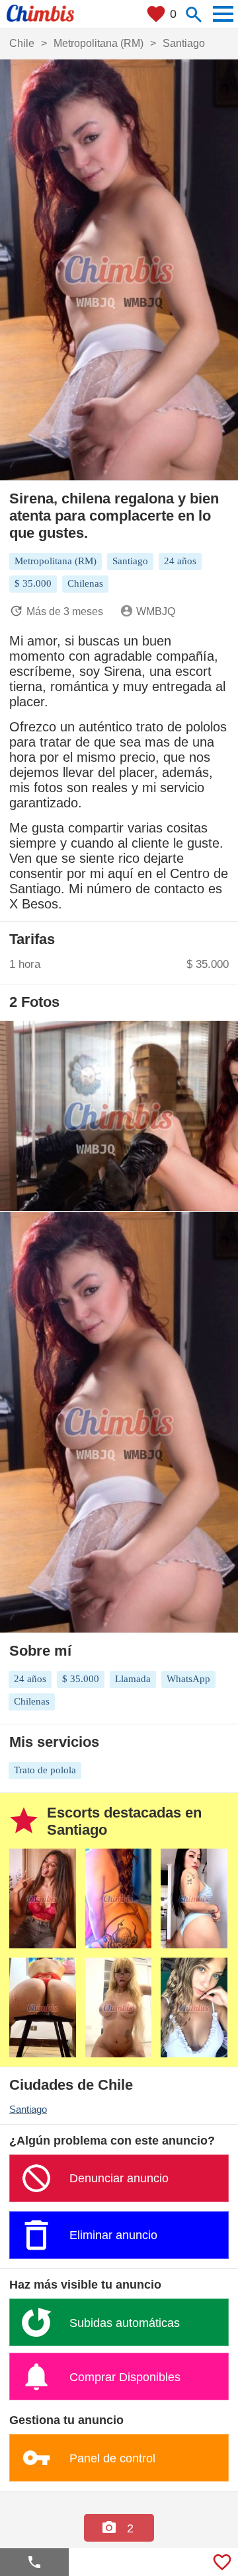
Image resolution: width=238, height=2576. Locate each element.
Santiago (28, 2109)
